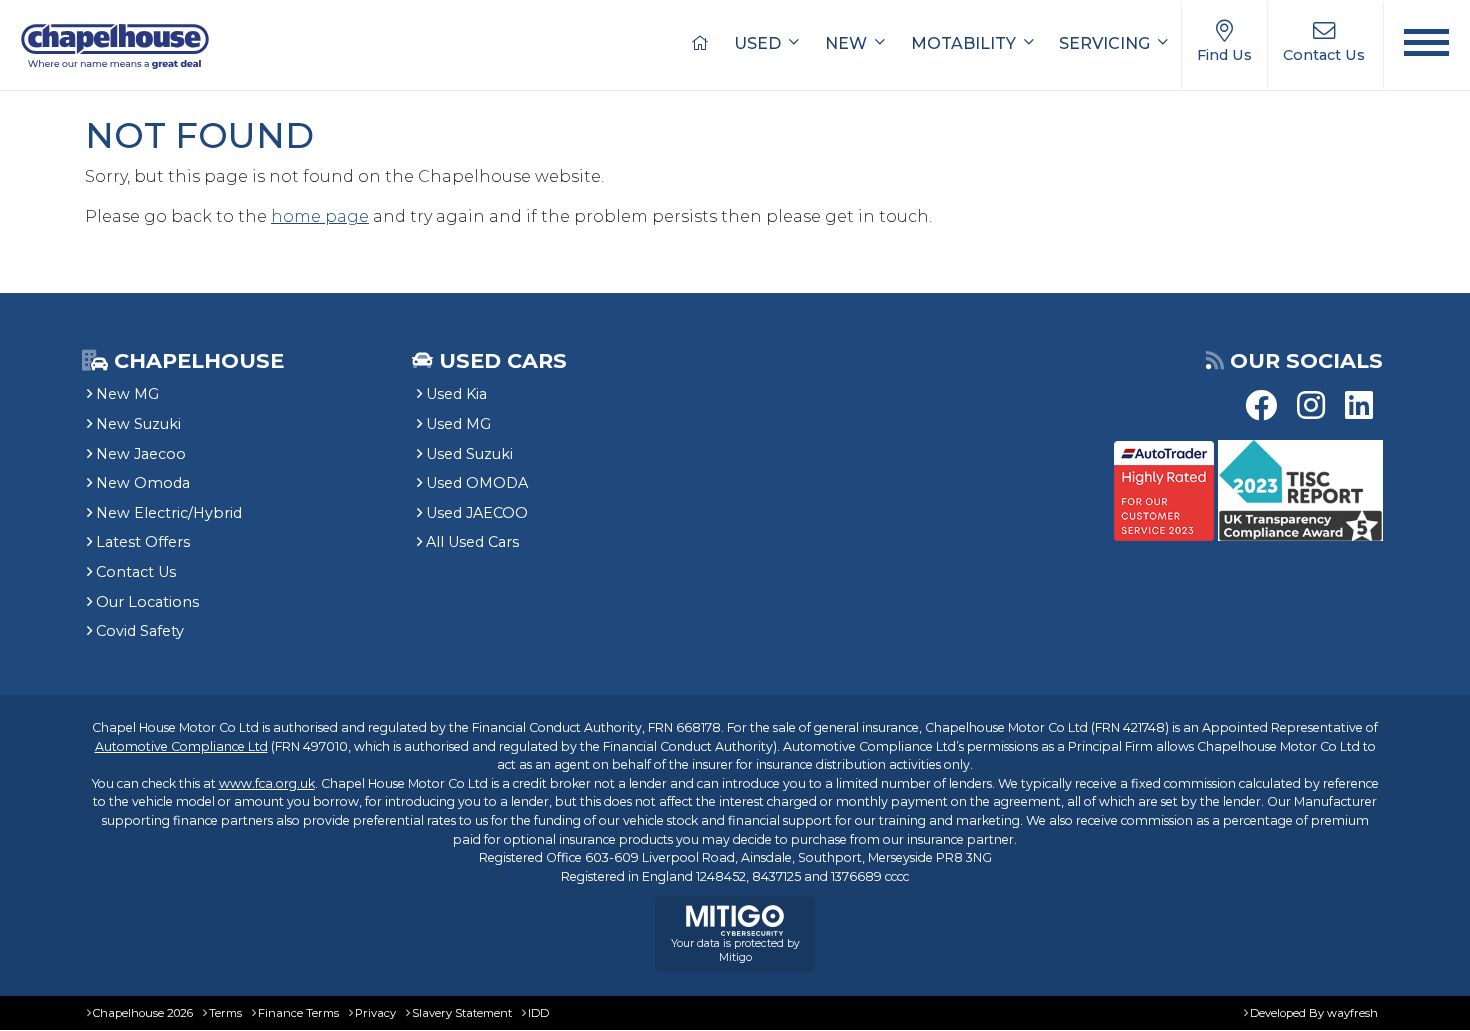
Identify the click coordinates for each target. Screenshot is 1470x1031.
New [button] (848, 43)
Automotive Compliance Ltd (181, 746)
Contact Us (136, 572)
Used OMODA (477, 483)
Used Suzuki (469, 454)
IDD (538, 1013)
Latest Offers (143, 542)
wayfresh (1352, 1013)
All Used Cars (472, 542)
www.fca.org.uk (267, 783)
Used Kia (456, 394)
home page (320, 216)
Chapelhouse (196, 360)
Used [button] (759, 43)
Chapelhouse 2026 (143, 1013)
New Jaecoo (141, 454)
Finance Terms (298, 1013)
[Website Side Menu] (1426, 45)
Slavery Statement (462, 1013)
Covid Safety (140, 631)
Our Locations (147, 602)
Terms (225, 1013)
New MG (127, 394)
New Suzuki (138, 424)
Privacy (375, 1013)
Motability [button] (965, 43)
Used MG (458, 424)
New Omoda (143, 483)
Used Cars (503, 360)
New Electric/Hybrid (169, 513)
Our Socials (1306, 360)
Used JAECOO (477, 513)
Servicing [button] (1106, 43)
